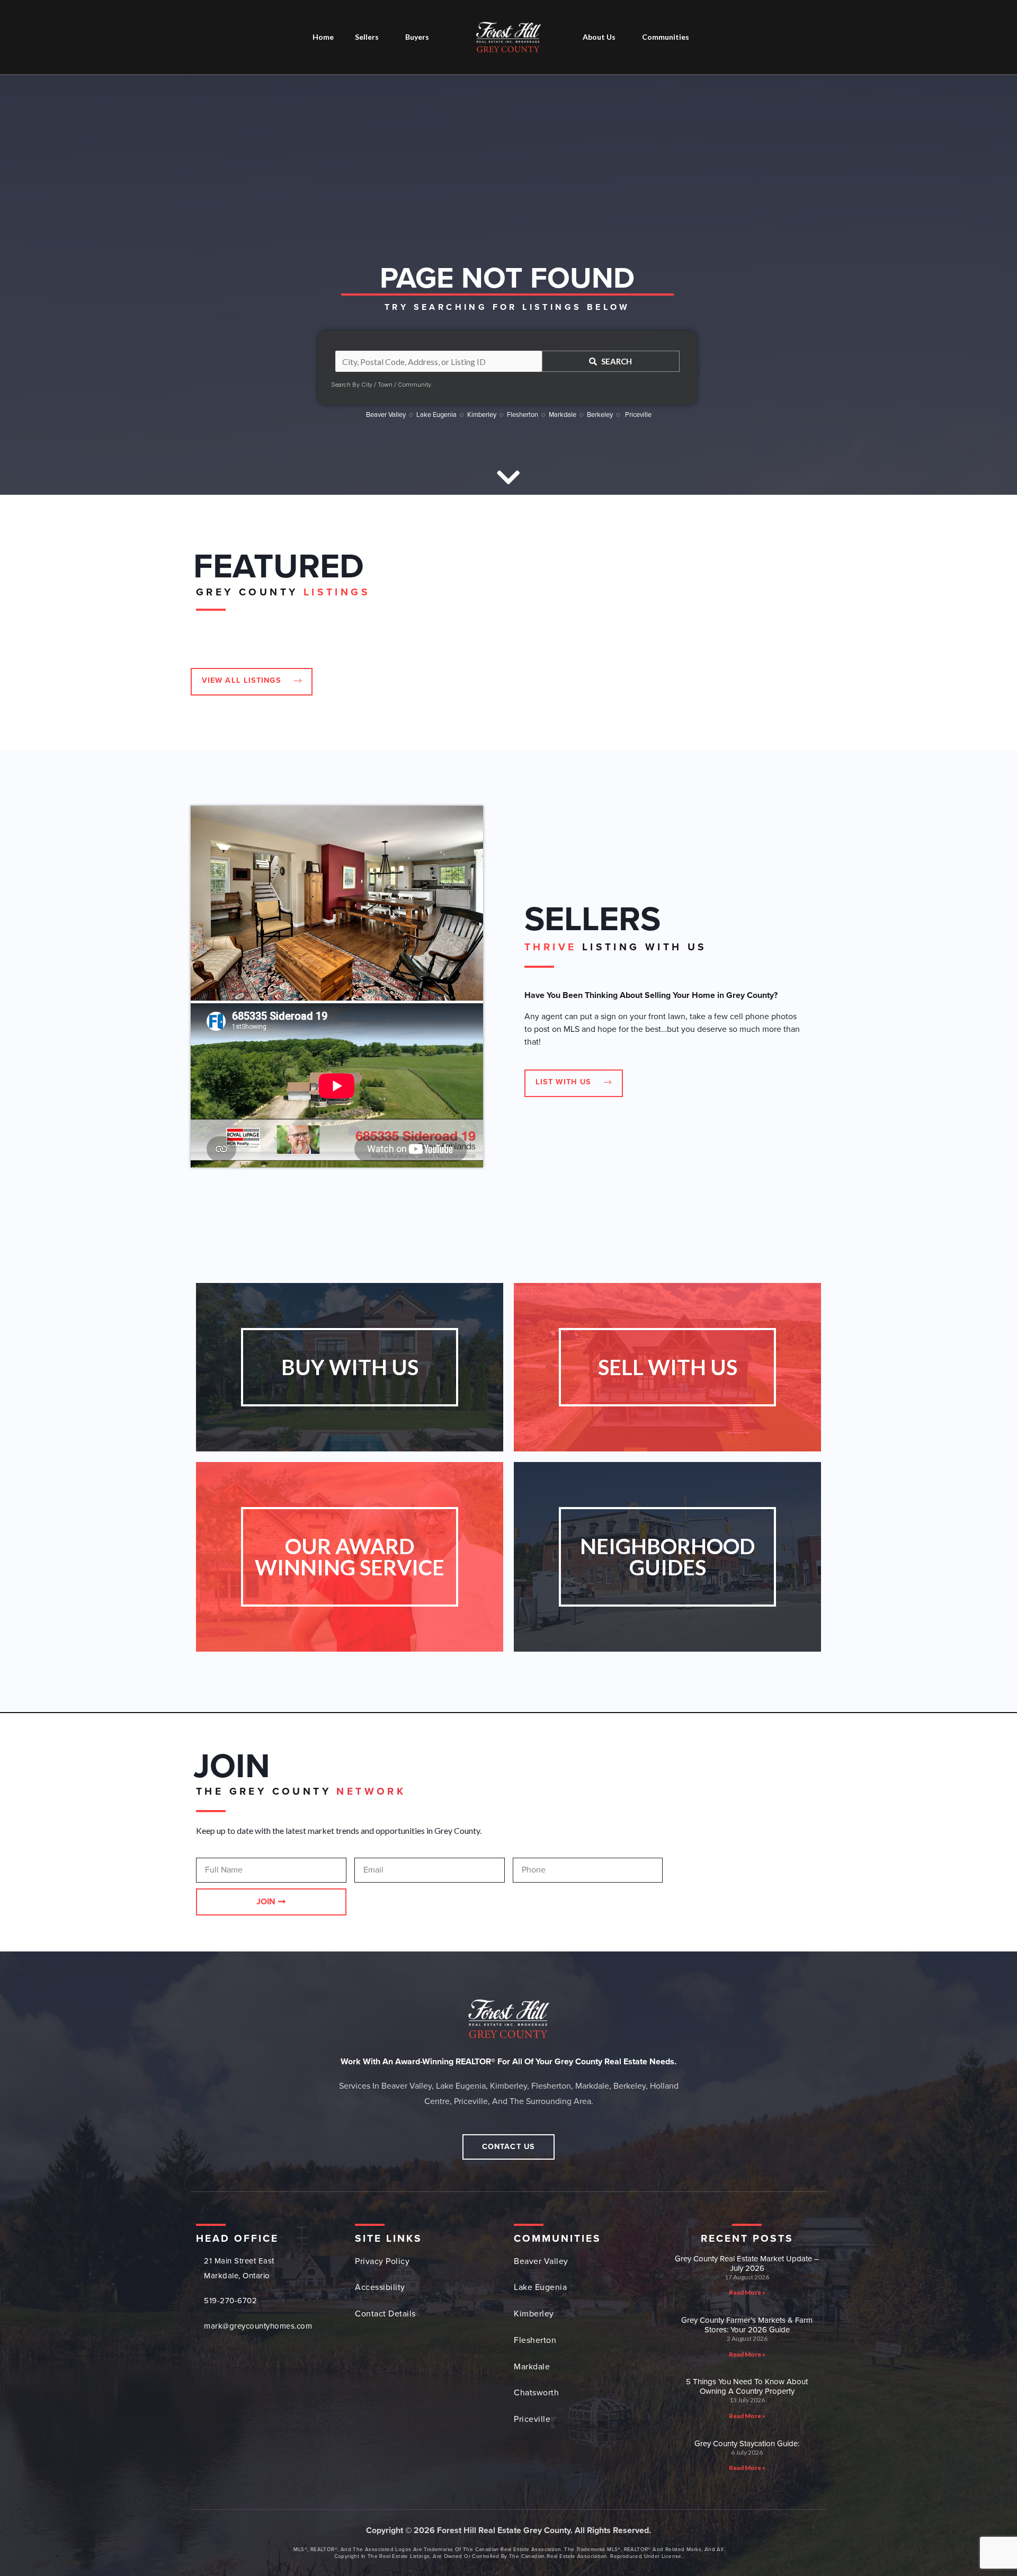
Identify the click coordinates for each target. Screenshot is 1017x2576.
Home (323, 37)
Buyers (417, 37)
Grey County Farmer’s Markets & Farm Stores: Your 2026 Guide (747, 2325)
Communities (666, 37)
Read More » (747, 2292)
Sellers (367, 37)
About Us (599, 37)
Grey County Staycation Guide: (747, 2444)
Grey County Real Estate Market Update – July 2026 (747, 2263)
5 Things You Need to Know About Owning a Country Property (747, 2386)
